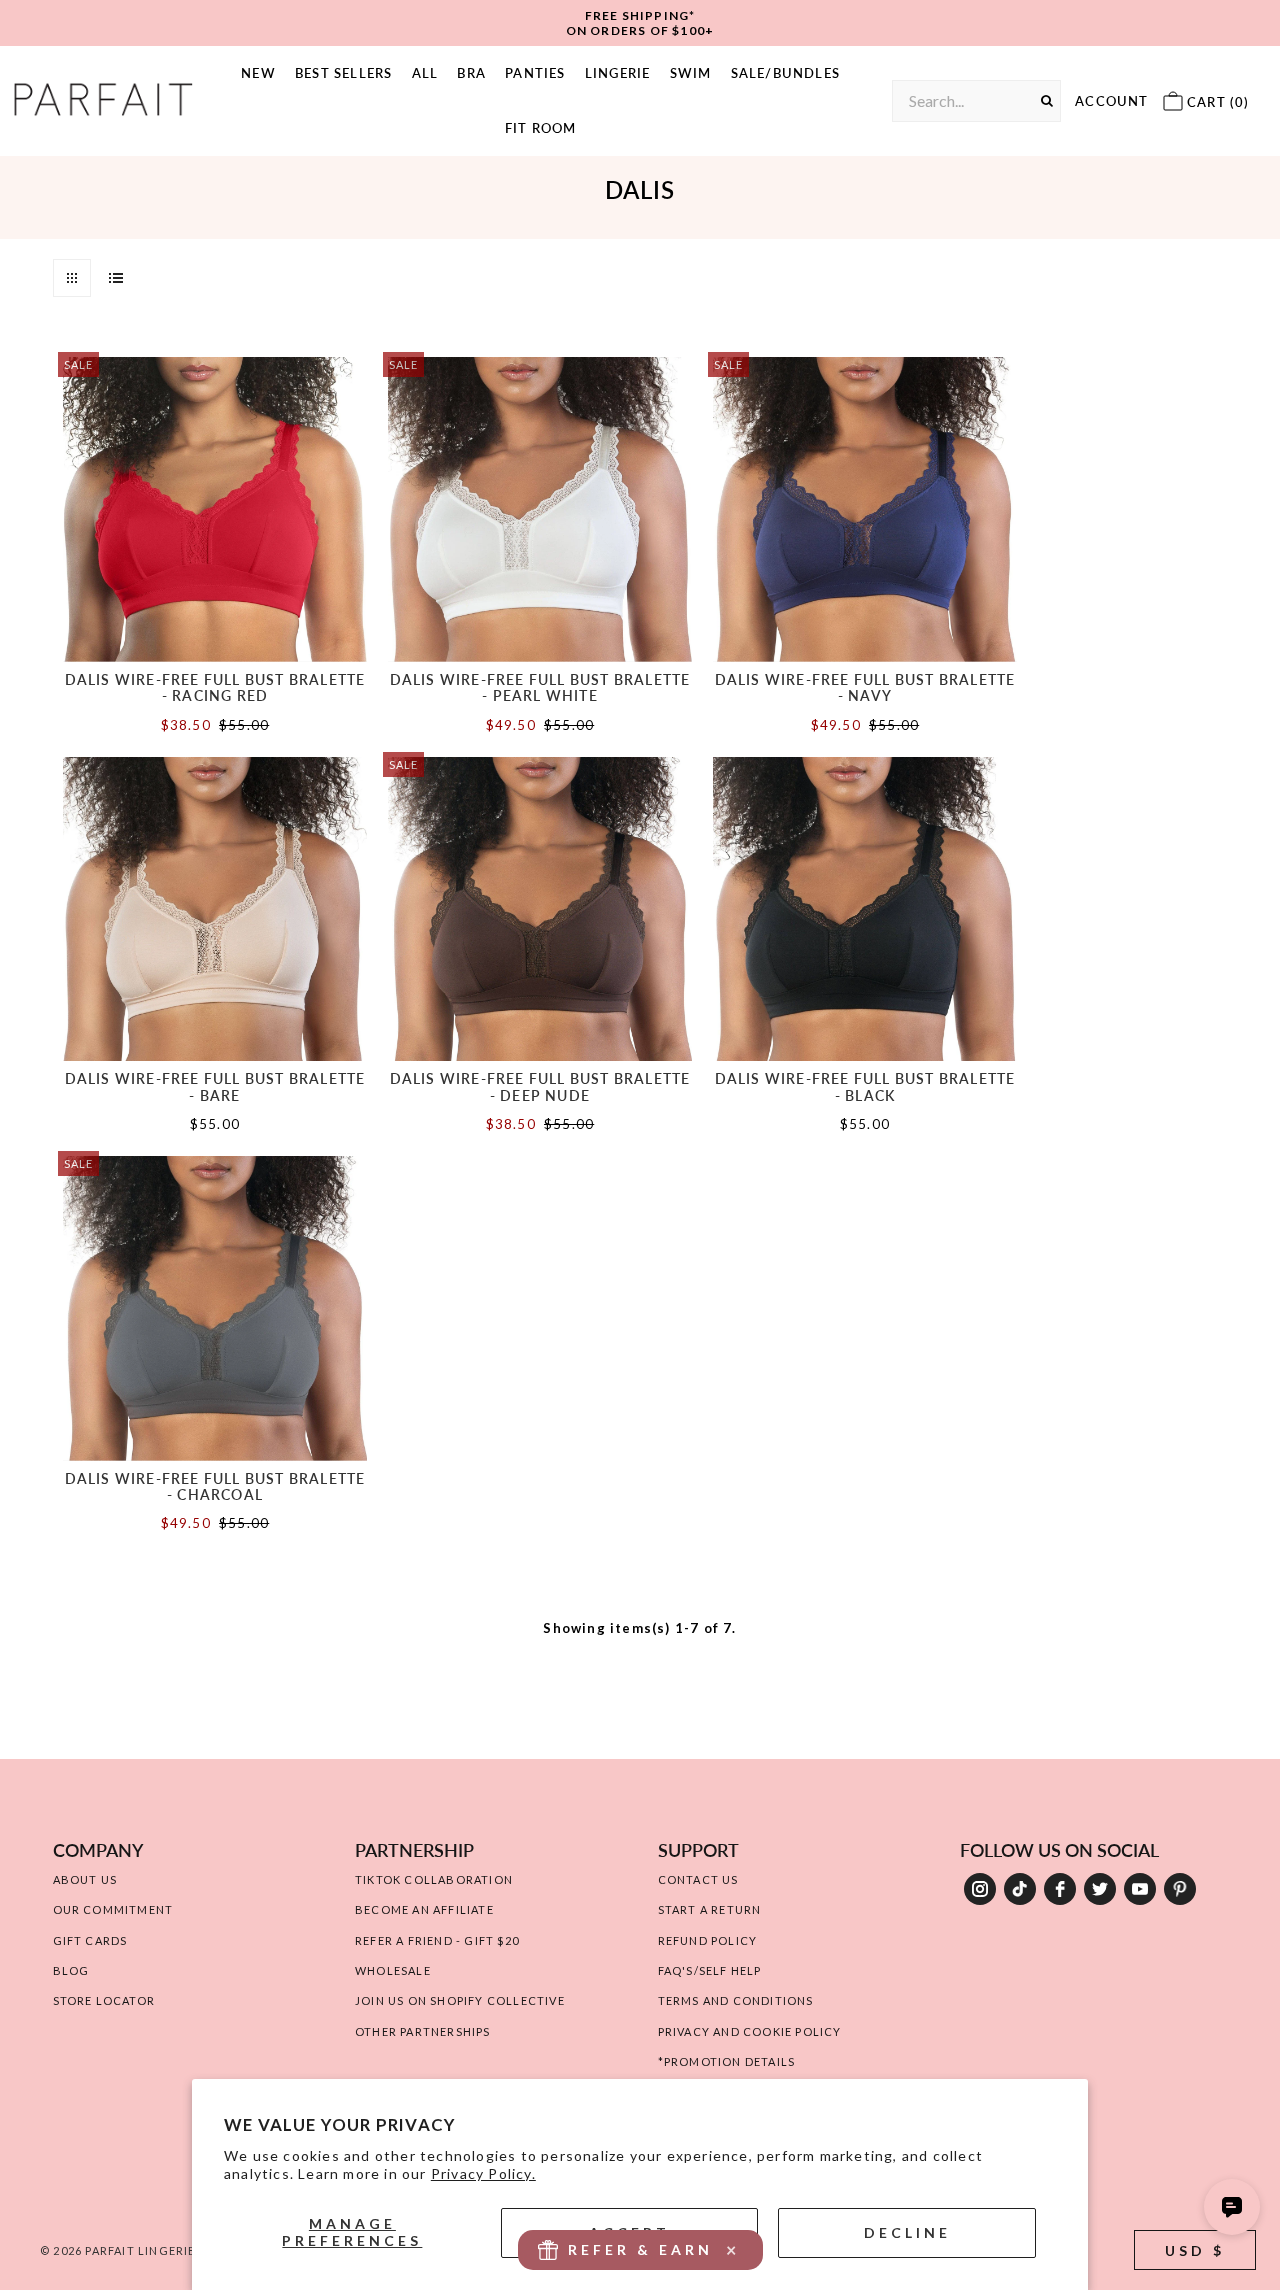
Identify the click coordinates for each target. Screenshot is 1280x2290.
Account (1111, 101)
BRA (471, 73)
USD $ (1195, 2250)
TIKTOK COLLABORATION (434, 1879)
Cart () (1216, 102)
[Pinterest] (1180, 1889)
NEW (258, 73)
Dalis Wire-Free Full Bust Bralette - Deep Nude (540, 1086)
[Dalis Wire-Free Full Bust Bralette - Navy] (865, 509)
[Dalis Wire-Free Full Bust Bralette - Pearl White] (540, 509)
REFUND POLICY (708, 1940)
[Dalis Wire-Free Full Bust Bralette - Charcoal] (215, 1308)
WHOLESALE (393, 1970)
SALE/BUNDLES (785, 73)
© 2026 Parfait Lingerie (118, 2250)
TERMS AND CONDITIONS (736, 2000)
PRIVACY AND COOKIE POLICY (750, 2031)
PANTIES (535, 73)
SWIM (691, 73)
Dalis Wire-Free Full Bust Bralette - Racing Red (215, 687)
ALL (425, 73)
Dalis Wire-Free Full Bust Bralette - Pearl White (540, 687)
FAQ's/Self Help (710, 1970)
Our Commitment (113, 1909)
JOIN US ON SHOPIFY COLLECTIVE (460, 2000)
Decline (907, 2232)
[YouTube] (1140, 1889)
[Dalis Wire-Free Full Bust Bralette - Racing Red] (215, 509)
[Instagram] (980, 1889)
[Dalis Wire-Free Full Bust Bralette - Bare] (215, 909)
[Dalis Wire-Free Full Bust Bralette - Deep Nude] (540, 909)
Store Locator (104, 2000)
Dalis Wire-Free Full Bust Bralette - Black (865, 1086)
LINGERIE (618, 73)
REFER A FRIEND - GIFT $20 (437, 1940)
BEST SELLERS (343, 73)
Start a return (710, 1909)
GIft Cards (90, 1940)
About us (85, 1879)
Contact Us (698, 1879)
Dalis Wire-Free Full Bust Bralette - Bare (215, 1086)
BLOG (71, 1970)
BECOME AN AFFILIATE (424, 1909)
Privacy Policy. (483, 2173)
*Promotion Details (727, 2061)
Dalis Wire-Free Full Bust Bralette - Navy (865, 687)
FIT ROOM (541, 128)
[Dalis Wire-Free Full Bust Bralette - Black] (865, 909)
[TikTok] (1020, 1889)
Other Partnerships (423, 2031)
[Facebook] (1060, 1889)
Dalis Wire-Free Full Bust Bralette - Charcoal (215, 1486)
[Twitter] (1100, 1889)
